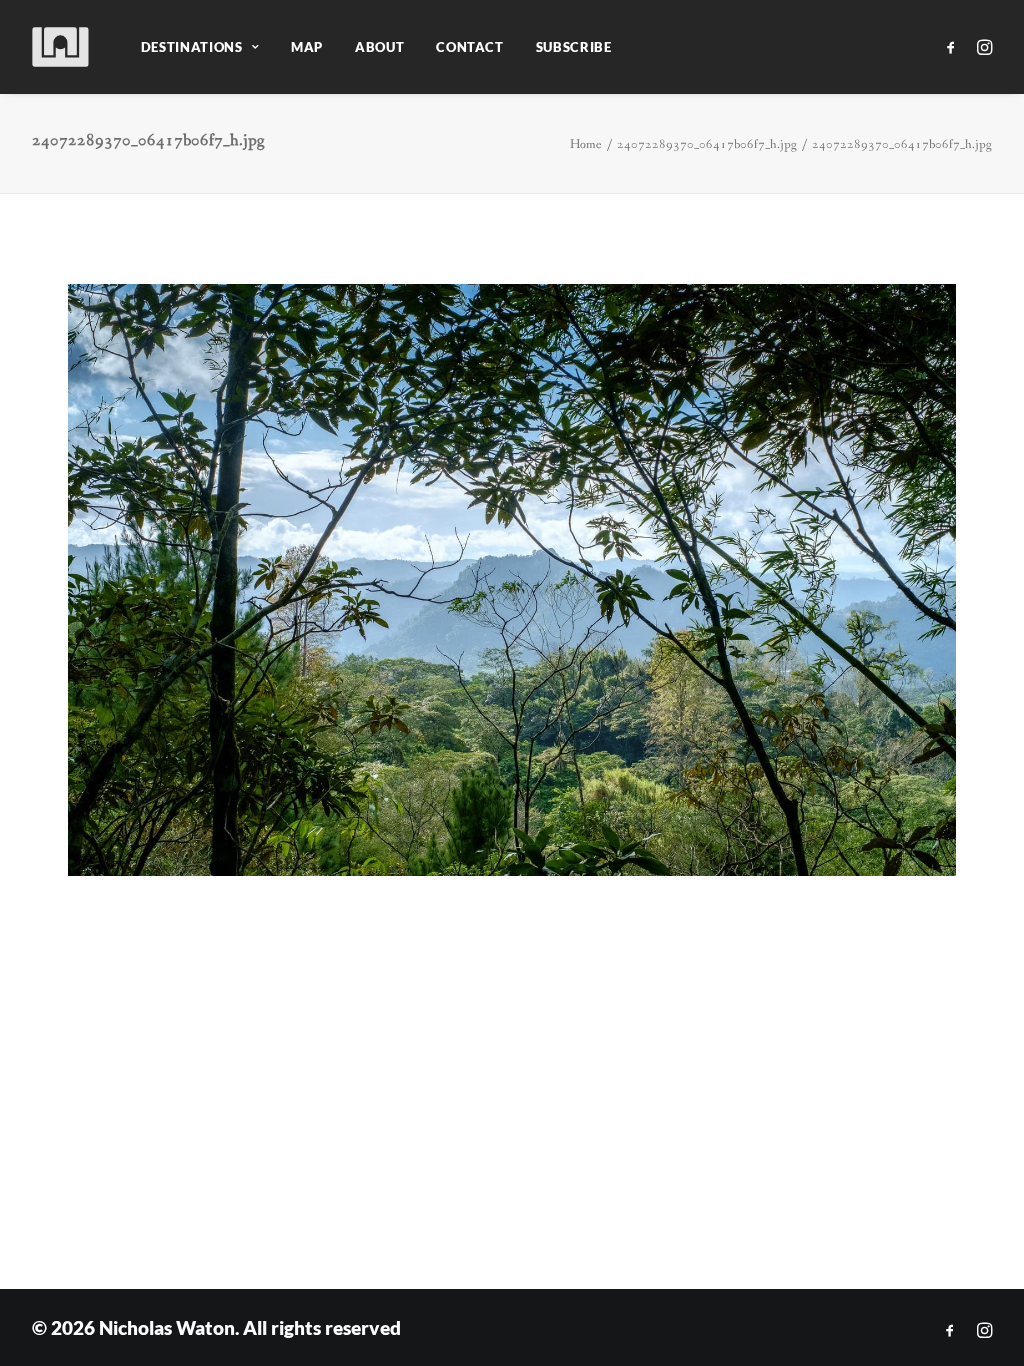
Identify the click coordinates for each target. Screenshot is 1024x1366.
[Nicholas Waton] (61, 47)
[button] (954, 47)
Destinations (192, 47)
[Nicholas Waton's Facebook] (950, 1330)
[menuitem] (200, 47)
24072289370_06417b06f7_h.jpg (707, 144)
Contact (470, 47)
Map (307, 47)
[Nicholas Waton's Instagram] (984, 1330)
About (379, 47)
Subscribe (574, 47)
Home (586, 144)
